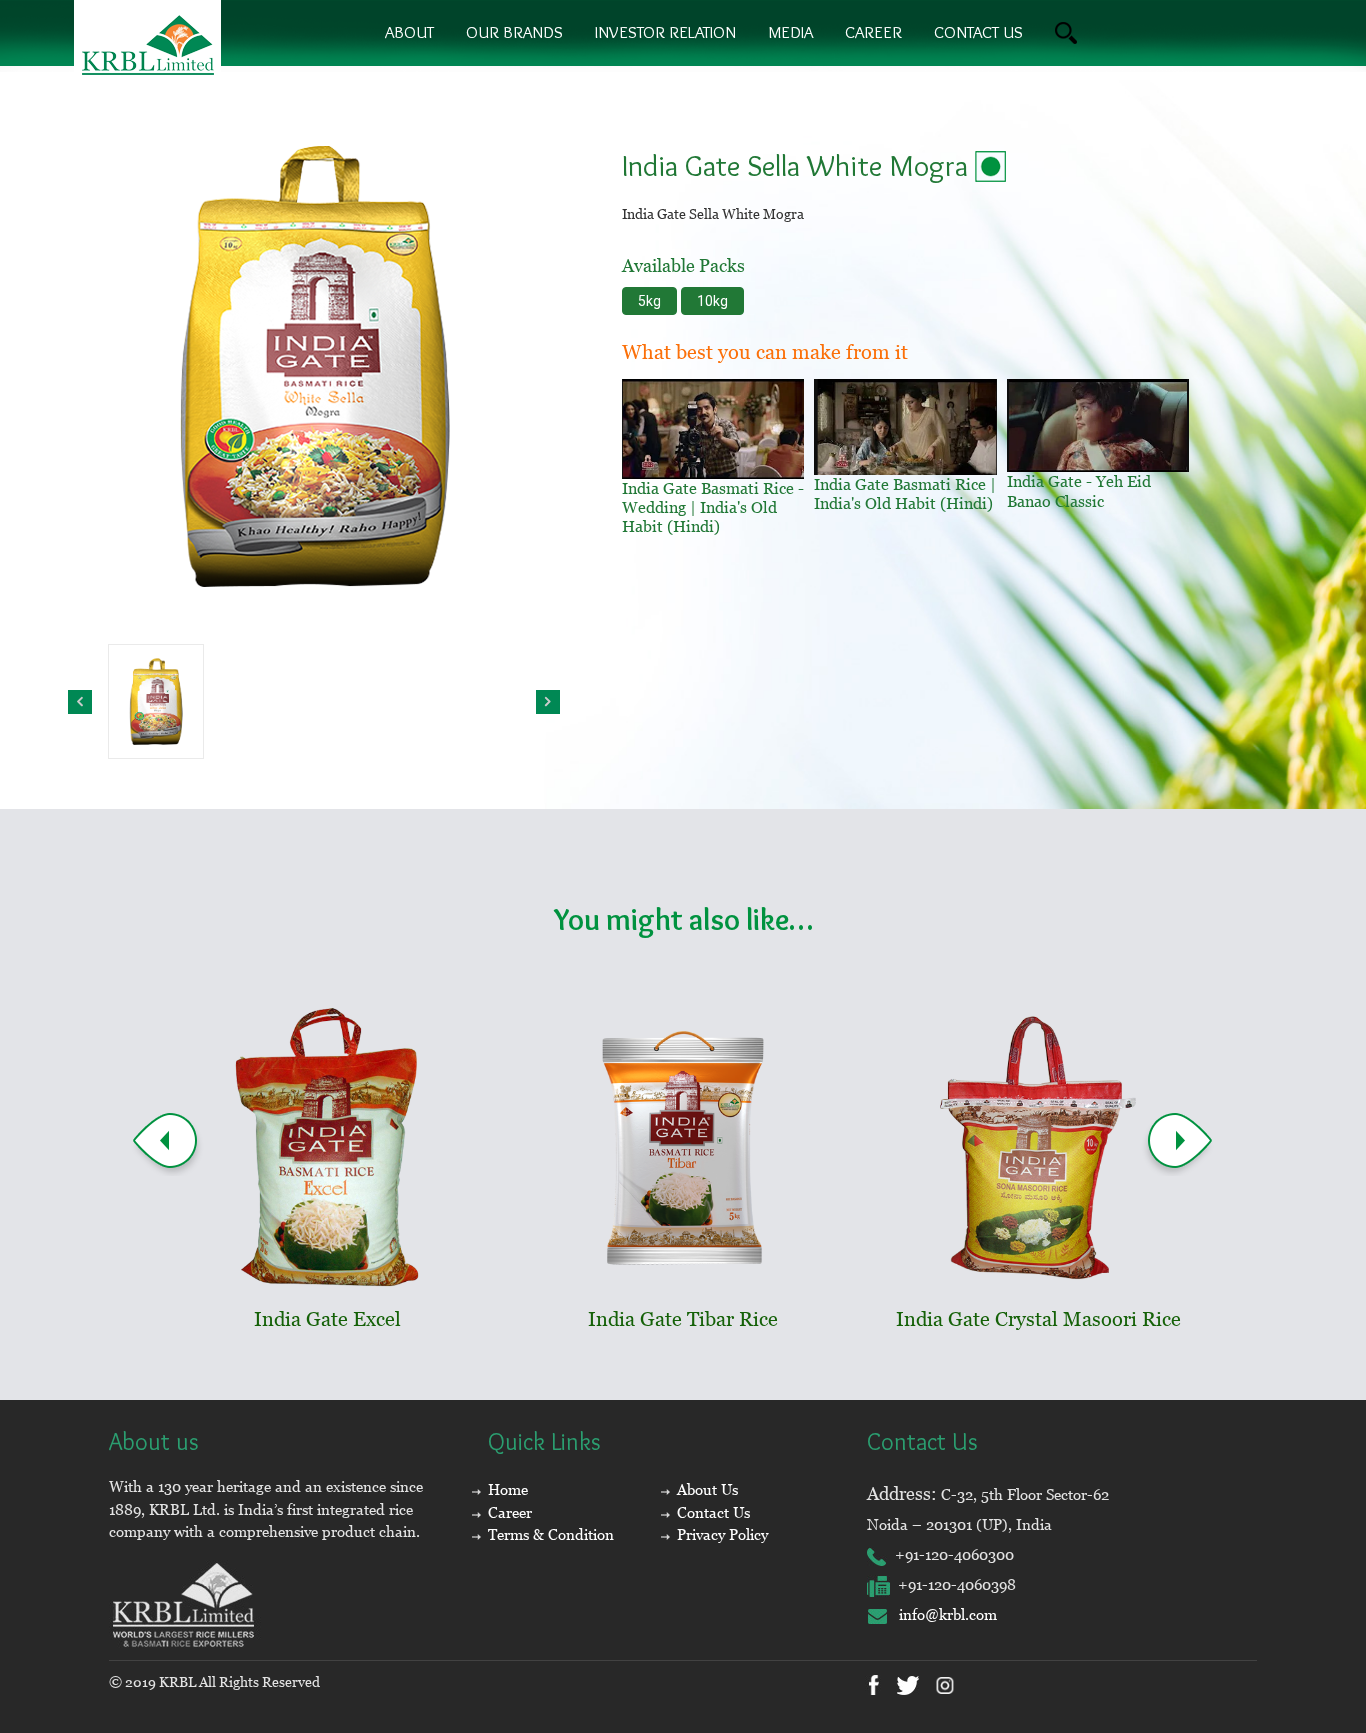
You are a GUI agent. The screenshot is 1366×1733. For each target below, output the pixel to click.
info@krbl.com (942, 1614)
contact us (978, 32)
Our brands (514, 32)
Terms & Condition (551, 1534)
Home (508, 1489)
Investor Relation (665, 32)
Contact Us (713, 1512)
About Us (707, 1489)
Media (790, 32)
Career (873, 32)
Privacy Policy (722, 1534)
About (409, 32)
